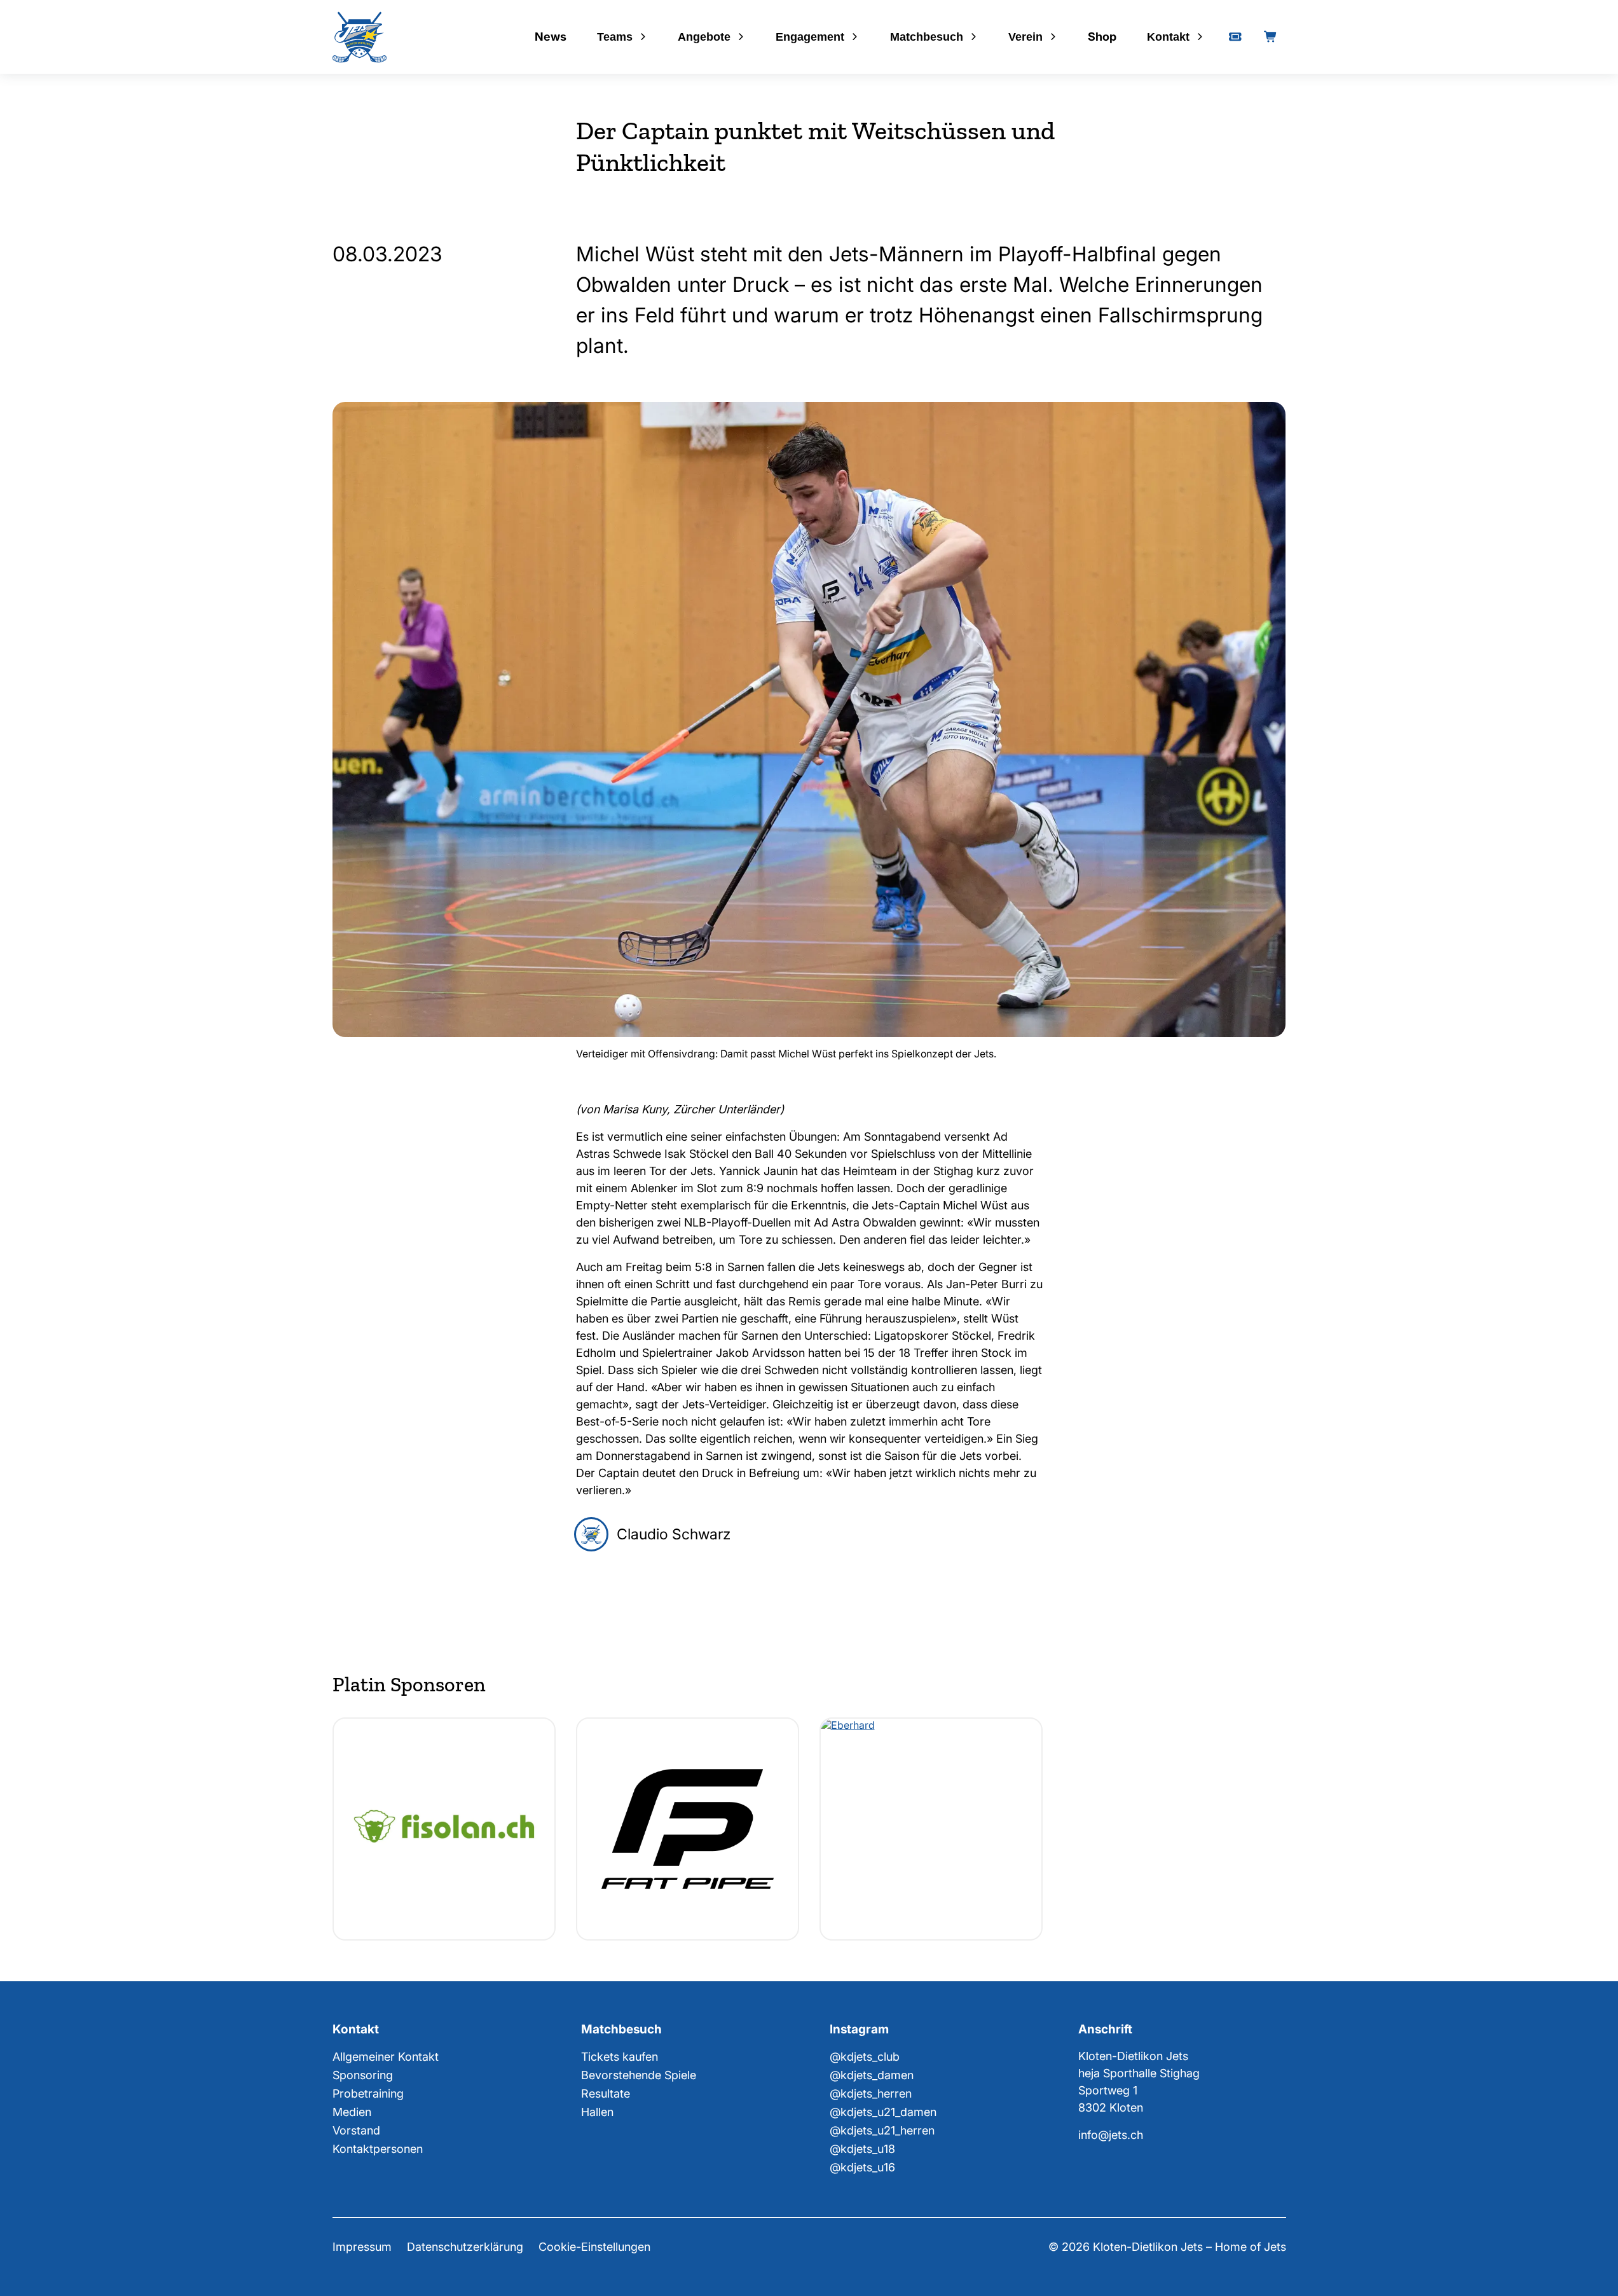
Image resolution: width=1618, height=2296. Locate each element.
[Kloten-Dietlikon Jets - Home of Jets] (360, 37)
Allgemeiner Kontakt (386, 2057)
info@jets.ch (1111, 2135)
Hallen (597, 2112)
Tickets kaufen (620, 2057)
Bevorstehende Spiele (639, 2075)
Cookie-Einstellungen (594, 2247)
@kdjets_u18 (862, 2149)
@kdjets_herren (871, 2093)
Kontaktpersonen (378, 2149)
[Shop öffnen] (1271, 37)
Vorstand (356, 2130)
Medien (352, 2112)
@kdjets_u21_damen (883, 2112)
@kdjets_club (865, 2057)
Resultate (606, 2093)
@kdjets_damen (872, 2075)
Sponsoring (363, 2075)
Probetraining (368, 2093)
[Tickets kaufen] (1235, 37)
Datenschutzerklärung (465, 2247)
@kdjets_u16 (862, 2167)
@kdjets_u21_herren (882, 2130)
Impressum (362, 2247)
